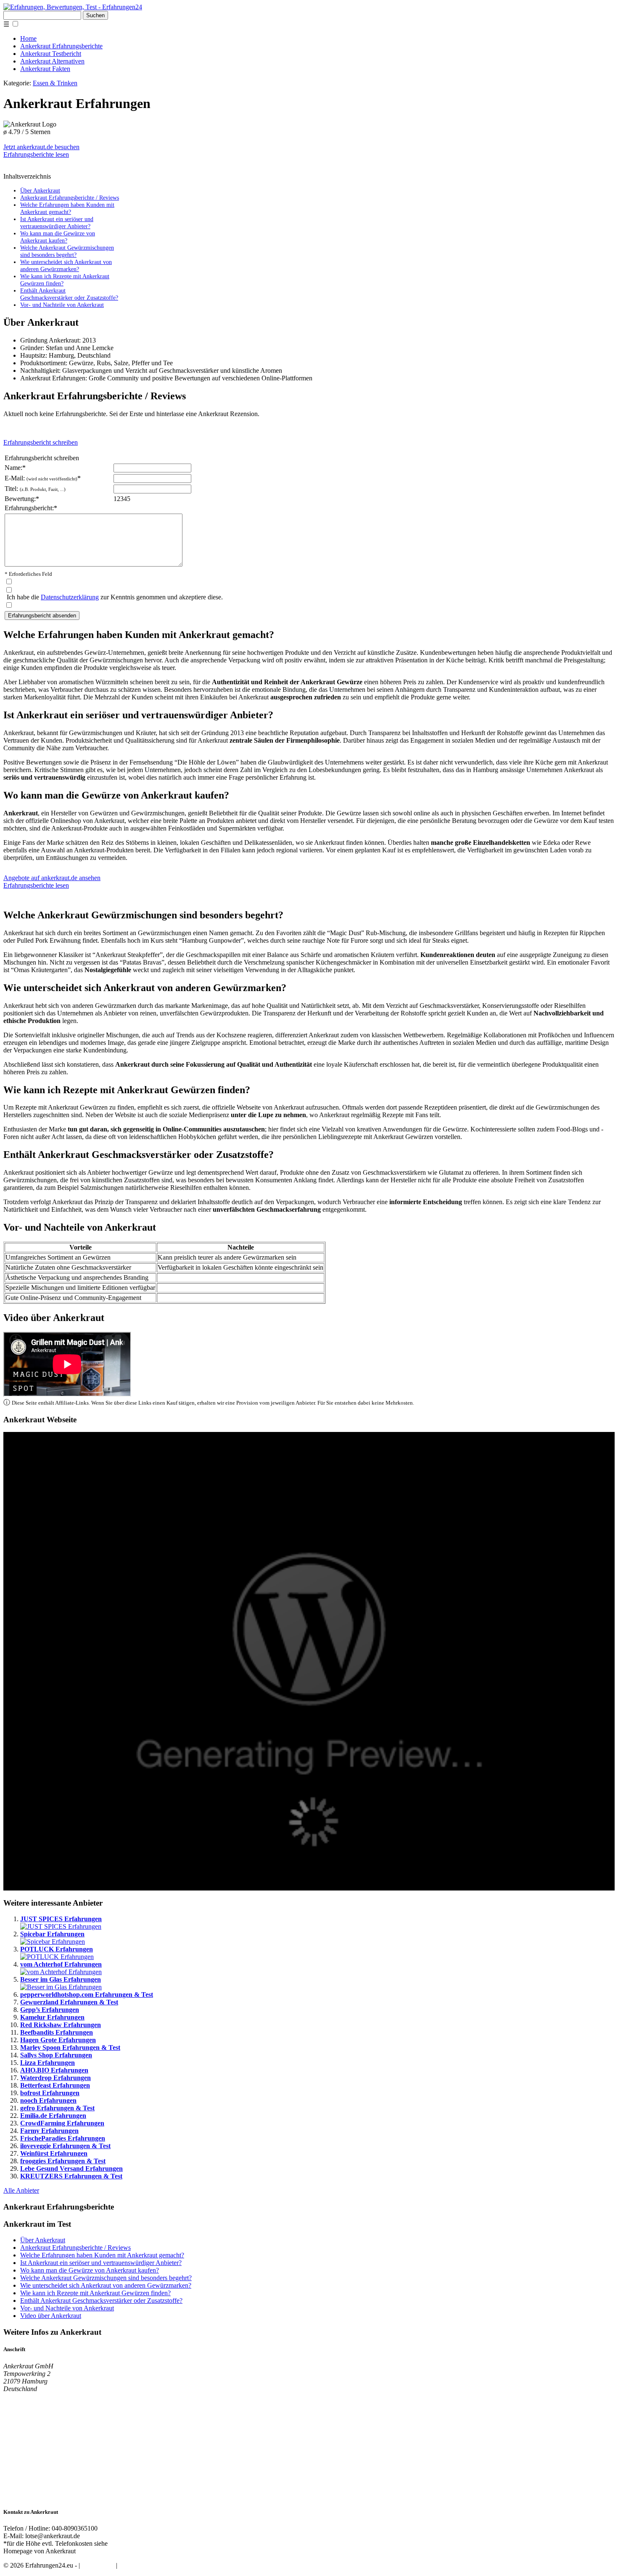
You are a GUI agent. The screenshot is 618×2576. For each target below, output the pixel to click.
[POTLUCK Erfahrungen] (57, 1957)
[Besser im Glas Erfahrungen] (61, 1987)
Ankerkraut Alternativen (52, 61)
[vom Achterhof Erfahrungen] (61, 1972)
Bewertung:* (22, 499)
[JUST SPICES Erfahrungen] (61, 1926)
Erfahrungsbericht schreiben (41, 442)
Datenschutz (98, 2565)
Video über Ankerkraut (51, 2316)
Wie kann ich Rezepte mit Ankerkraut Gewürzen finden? (95, 2293)
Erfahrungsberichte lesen (36, 154)
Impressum (133, 2565)
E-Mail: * (43, 478)
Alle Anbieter (21, 2190)
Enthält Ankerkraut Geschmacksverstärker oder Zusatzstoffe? (69, 294)
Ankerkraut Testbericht (51, 54)
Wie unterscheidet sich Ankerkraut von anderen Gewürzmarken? (66, 265)
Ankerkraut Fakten (45, 69)
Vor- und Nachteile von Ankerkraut (62, 305)
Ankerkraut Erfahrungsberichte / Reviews (70, 198)
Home (28, 38)
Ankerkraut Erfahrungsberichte (61, 46)
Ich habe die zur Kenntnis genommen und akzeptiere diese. (115, 597)
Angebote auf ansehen (52, 878)
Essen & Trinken (55, 83)
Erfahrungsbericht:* (31, 508)
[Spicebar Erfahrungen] (53, 1942)
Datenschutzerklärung (70, 597)
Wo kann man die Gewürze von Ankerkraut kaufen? (58, 237)
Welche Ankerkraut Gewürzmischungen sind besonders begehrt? (67, 251)
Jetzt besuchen (41, 147)
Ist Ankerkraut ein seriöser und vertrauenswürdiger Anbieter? (57, 223)
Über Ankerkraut (40, 190)
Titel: (35, 489)
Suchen (95, 15)
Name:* (15, 468)
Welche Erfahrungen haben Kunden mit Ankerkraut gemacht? (67, 208)
